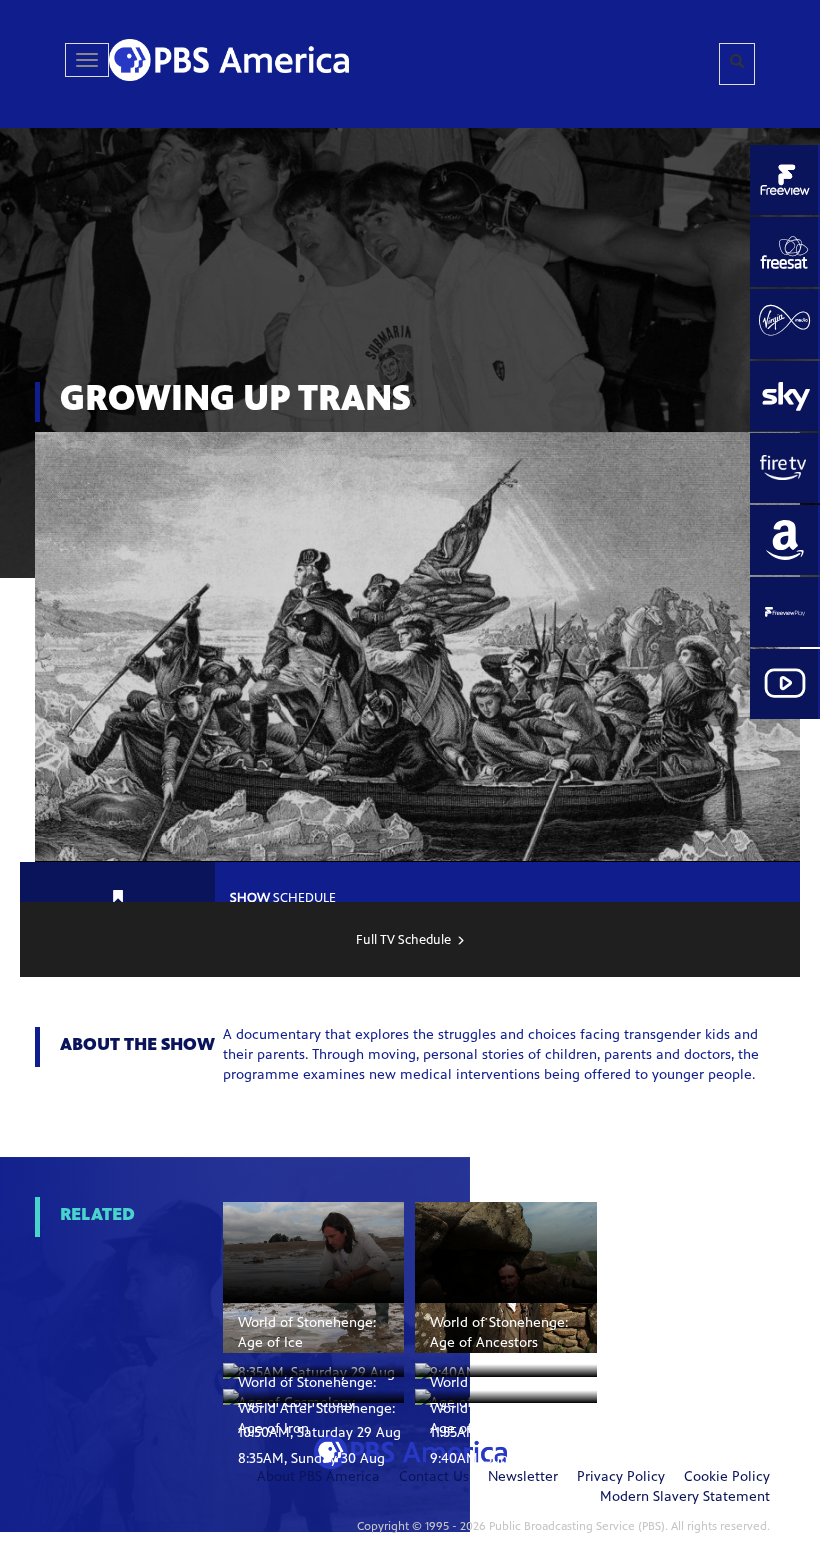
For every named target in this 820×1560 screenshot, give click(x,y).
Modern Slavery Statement (685, 1498)
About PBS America (318, 1478)
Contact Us (434, 1478)
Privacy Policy (621, 1478)
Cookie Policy (727, 1478)
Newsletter (523, 1478)
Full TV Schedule (403, 941)
